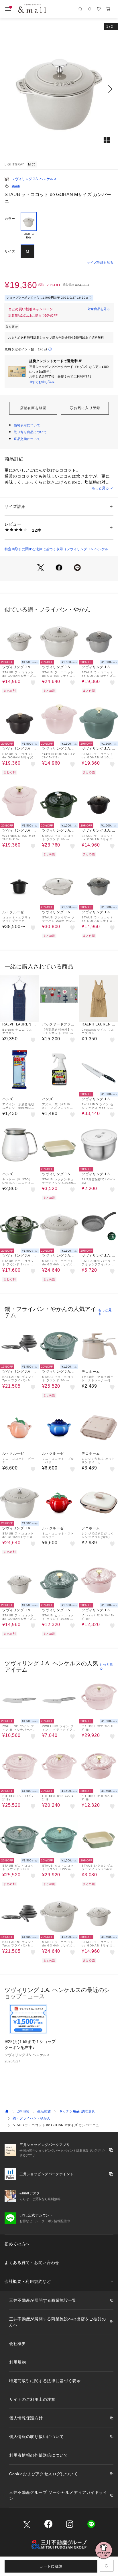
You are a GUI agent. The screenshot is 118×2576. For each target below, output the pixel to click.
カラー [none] (10, 219)
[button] (59, 89)
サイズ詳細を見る (100, 263)
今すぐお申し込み (42, 382)
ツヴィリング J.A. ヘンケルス (34, 179)
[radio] (29, 226)
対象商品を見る (99, 309)
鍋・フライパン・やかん (32, 2118)
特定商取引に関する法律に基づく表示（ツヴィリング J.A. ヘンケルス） (56, 549)
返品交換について (27, 439)
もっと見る (100, 488)
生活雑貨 (44, 2111)
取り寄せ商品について (30, 432)
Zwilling (23, 2111)
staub (16, 186)
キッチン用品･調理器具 (77, 2111)
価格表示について (27, 425)
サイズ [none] (10, 251)
